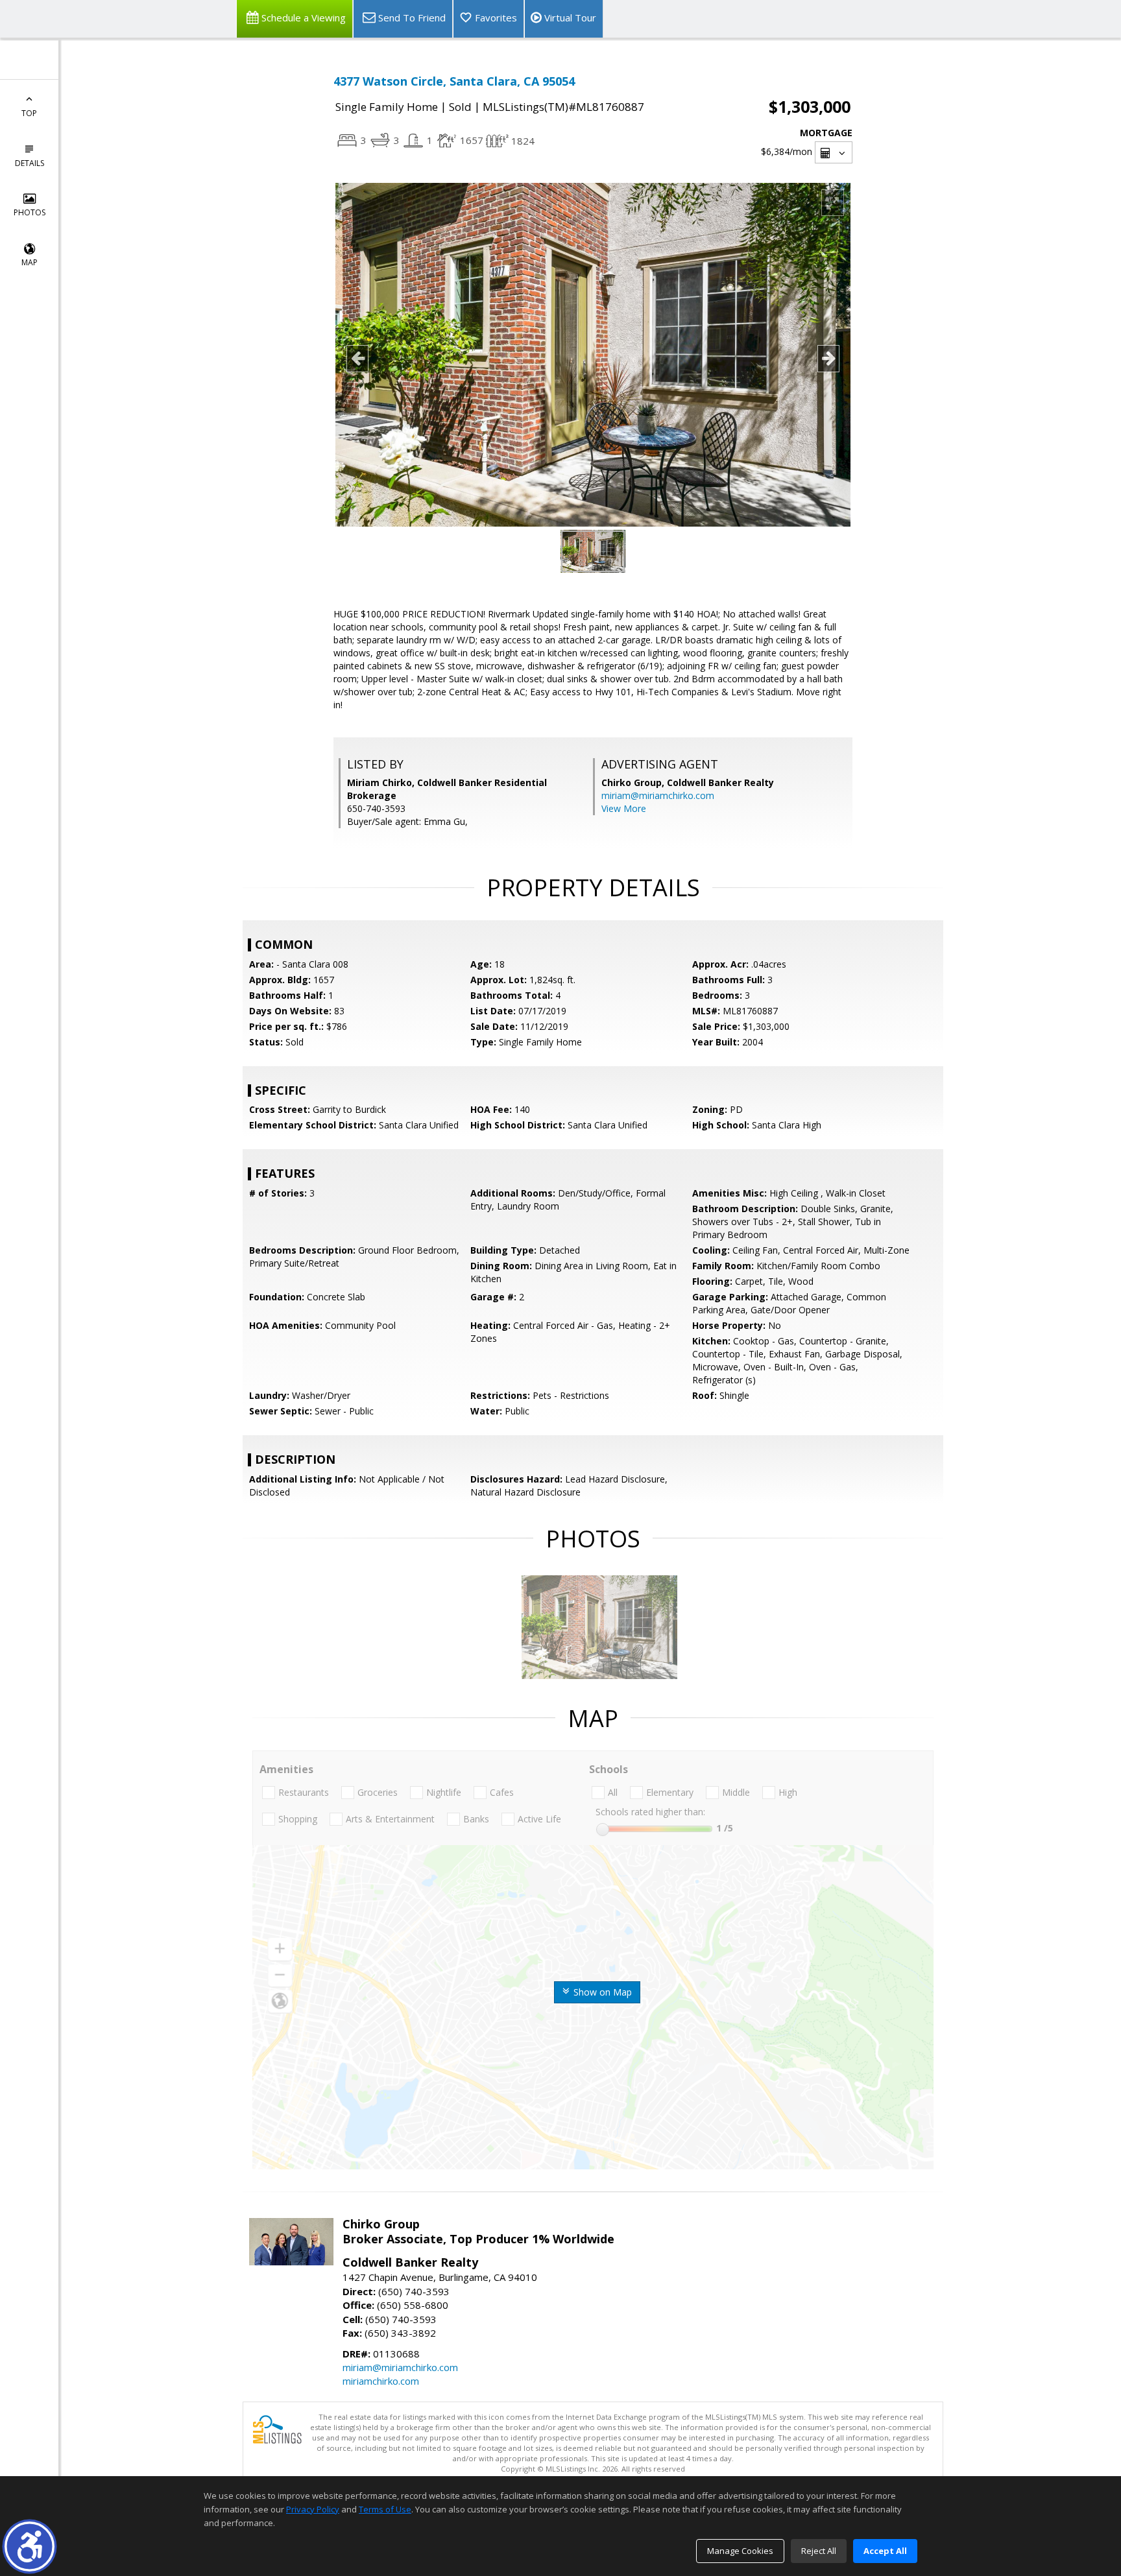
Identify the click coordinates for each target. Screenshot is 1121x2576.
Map (30, 262)
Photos (30, 212)
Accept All (885, 2551)
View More (624, 808)
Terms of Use (385, 2509)
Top (29, 113)
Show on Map (601, 1992)
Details (30, 163)
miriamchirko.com (381, 2381)
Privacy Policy (313, 2509)
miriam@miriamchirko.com (658, 795)
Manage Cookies (740, 2551)
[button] (30, 2546)
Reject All (819, 2551)
